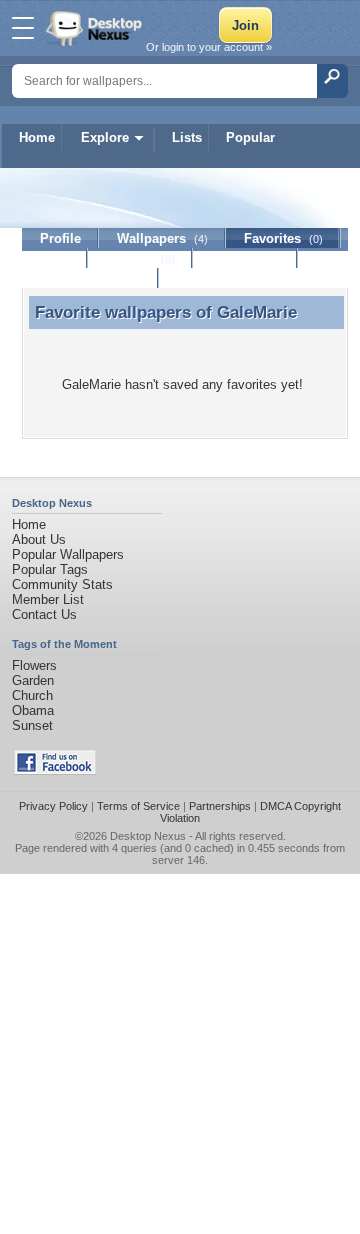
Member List (48, 599)
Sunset (32, 725)
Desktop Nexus (148, 836)
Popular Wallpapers (68, 554)
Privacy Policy (53, 806)
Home (37, 137)
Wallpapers (162, 238)
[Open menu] (23, 28)
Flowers (34, 665)
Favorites (283, 238)
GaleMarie (257, 312)
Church (32, 695)
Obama (33, 710)
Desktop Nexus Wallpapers (96, 28)
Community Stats (62, 584)
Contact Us (44, 614)
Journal (140, 258)
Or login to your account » (209, 47)
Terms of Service (138, 806)
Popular (250, 137)
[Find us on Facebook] (55, 770)
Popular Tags (50, 569)
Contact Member (90, 278)
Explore (105, 137)
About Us (39, 539)
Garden (33, 680)
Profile (60, 238)
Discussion (245, 258)
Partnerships (220, 806)
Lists (187, 137)
